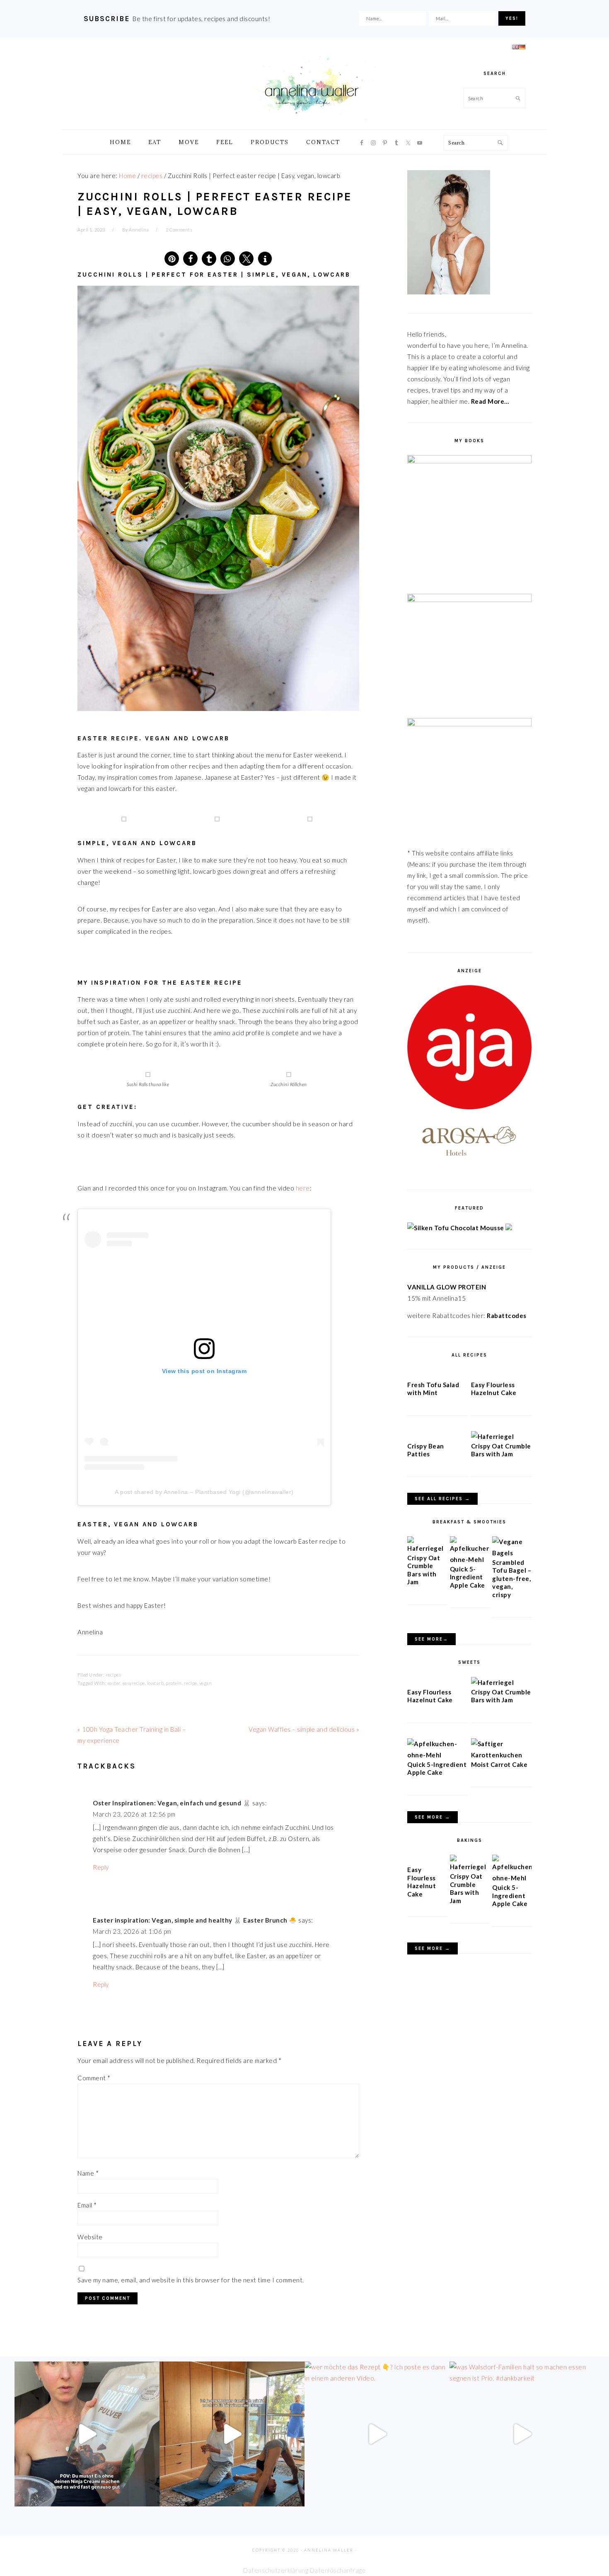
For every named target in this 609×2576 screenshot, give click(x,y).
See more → (433, 1817)
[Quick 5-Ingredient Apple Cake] (470, 1559)
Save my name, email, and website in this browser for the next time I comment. (191, 2280)
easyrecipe (134, 1683)
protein (174, 1683)
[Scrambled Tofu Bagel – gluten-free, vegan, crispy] (512, 1553)
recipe (191, 1683)
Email (87, 2205)
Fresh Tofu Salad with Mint (433, 1389)
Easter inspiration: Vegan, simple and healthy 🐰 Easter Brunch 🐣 (195, 1920)
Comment (94, 2078)
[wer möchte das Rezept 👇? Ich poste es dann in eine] (377, 2434)
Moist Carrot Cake (499, 1764)
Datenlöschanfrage (338, 2570)
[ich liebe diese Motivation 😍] (232, 2434)
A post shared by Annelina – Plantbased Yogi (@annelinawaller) (204, 1492)
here (303, 1188)
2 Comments (179, 230)
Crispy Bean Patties (426, 1450)
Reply (101, 1867)
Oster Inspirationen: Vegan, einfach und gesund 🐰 (172, 1803)
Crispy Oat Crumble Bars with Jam (501, 1450)
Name (88, 2173)
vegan (206, 1683)
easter (114, 1683)
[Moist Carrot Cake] (501, 1755)
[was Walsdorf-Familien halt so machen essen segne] (522, 2434)
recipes (114, 1675)
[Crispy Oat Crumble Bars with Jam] (493, 1436)
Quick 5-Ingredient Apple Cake (468, 1577)
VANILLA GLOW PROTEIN (447, 1287)
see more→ (431, 1639)
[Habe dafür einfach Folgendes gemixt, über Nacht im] (87, 2434)
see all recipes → (442, 1499)
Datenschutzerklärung (276, 2570)
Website (90, 2237)
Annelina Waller (312, 87)
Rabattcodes (507, 1316)
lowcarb (156, 1683)
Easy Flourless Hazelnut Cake (494, 1389)
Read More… (490, 401)
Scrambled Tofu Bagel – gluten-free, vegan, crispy (512, 1578)
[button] (172, 259)
